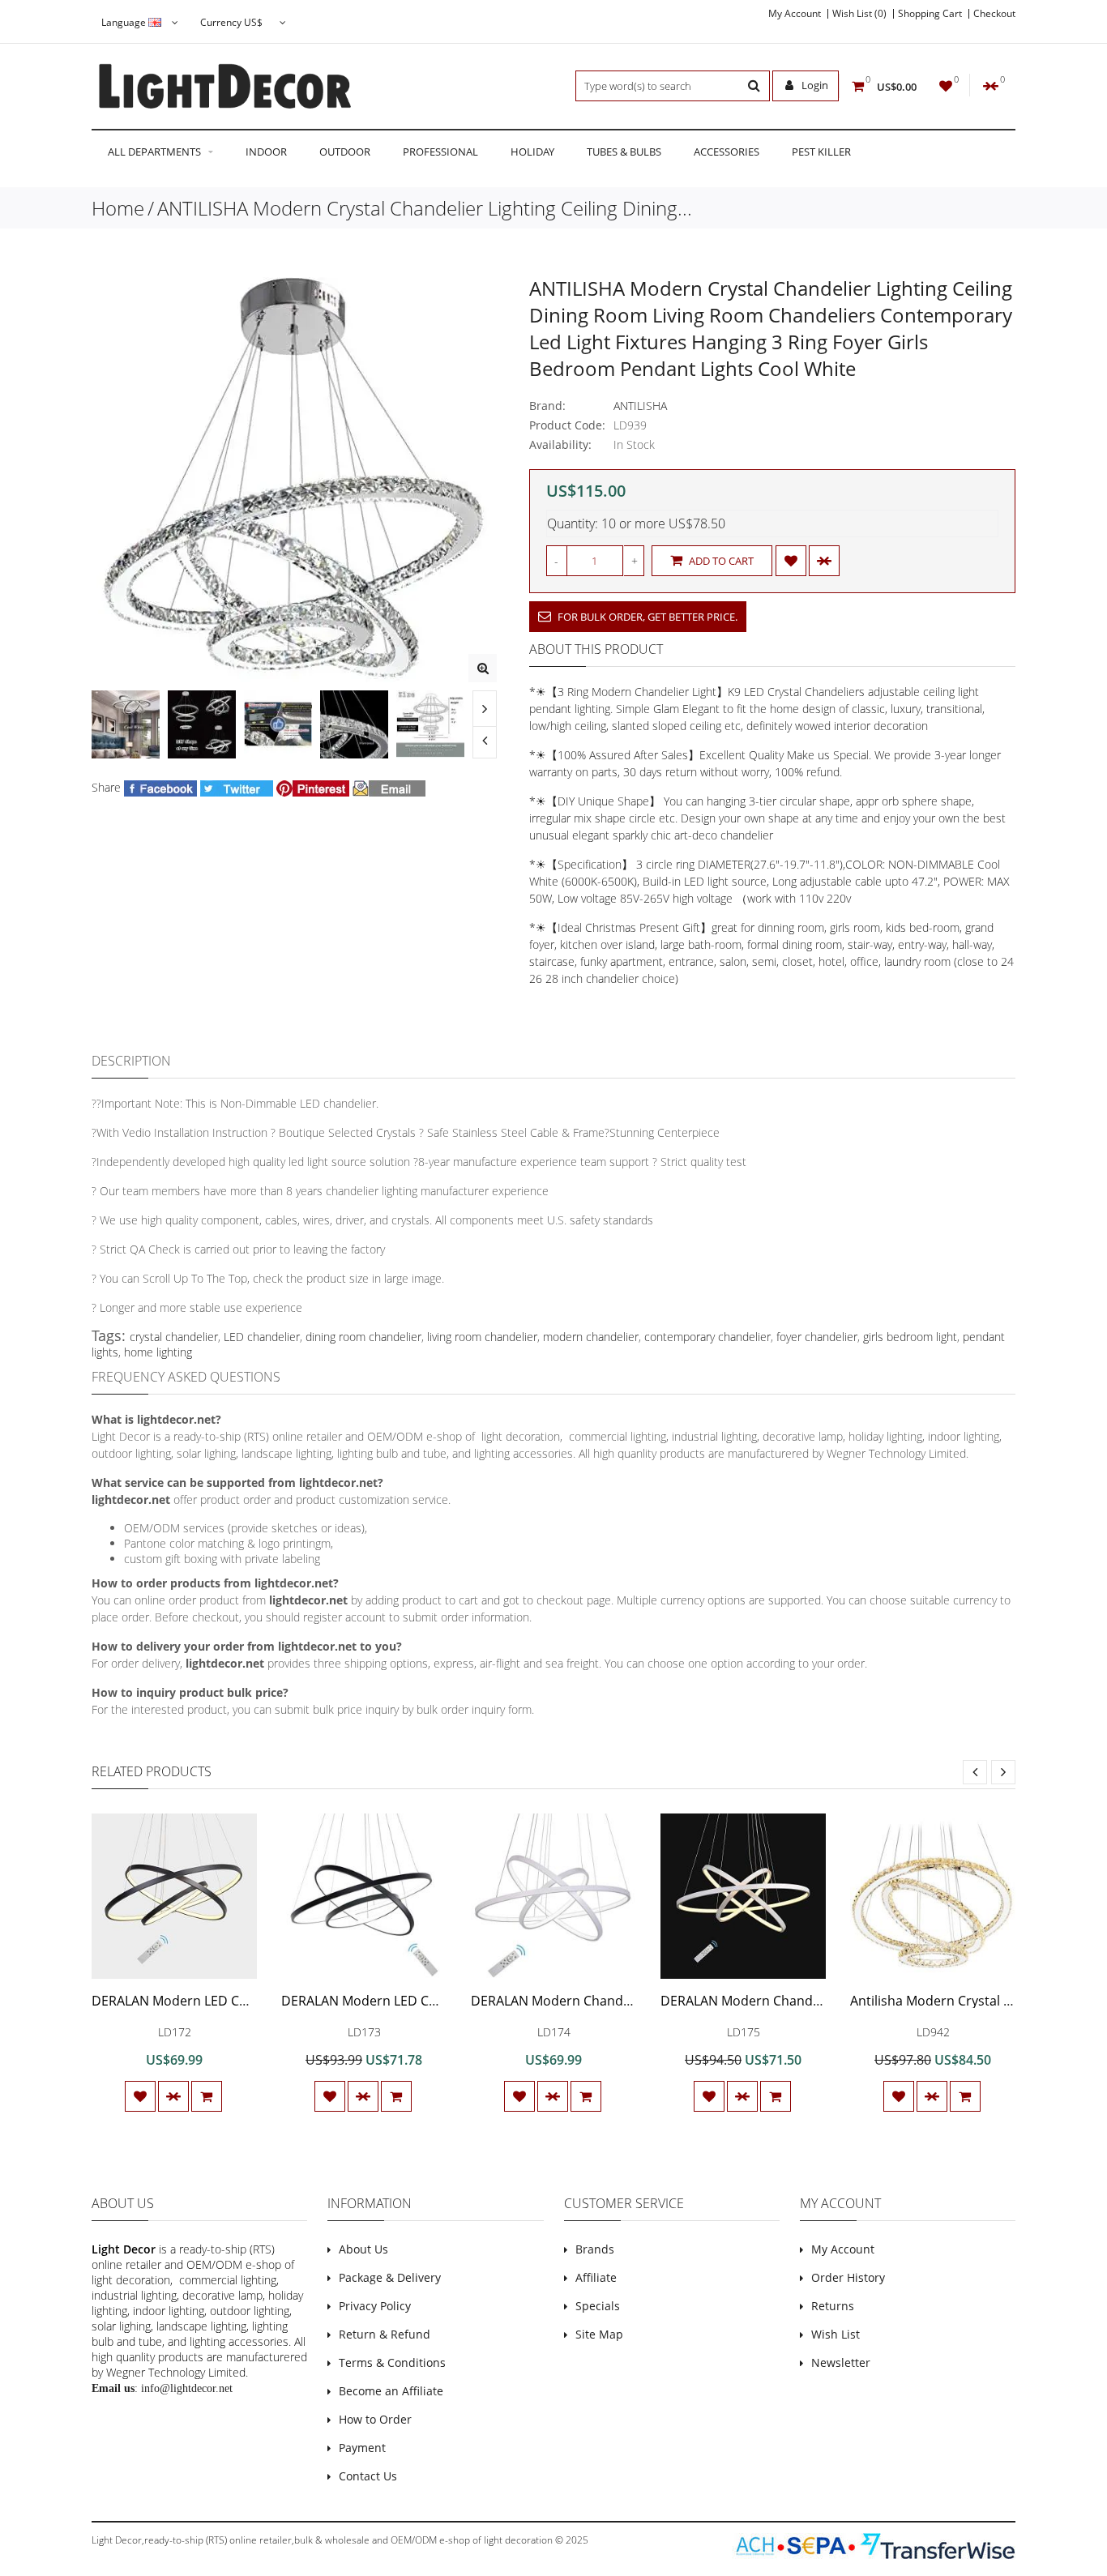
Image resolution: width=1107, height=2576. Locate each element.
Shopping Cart (930, 14)
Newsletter (841, 2362)
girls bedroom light (910, 1337)
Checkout (994, 14)
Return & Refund (385, 2334)
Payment (362, 2448)
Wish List (836, 2334)
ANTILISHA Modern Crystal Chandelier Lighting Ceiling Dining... (425, 208)
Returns (833, 2306)
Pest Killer (821, 152)
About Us (363, 2249)
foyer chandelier (817, 1337)
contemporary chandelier (707, 1337)
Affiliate (596, 2277)
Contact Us (368, 2476)
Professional (440, 152)
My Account (795, 14)
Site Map (599, 2334)
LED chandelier (262, 1337)
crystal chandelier (174, 1337)
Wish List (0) (859, 14)
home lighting (158, 1352)
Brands (595, 2249)
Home (118, 208)
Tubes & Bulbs (624, 152)
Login (814, 85)
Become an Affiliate (391, 2391)
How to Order (375, 2419)
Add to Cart (720, 561)
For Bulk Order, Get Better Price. (646, 617)
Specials (598, 2306)
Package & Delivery (390, 2277)
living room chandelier (482, 1337)
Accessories (727, 152)
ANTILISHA (640, 406)
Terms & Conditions (392, 2362)
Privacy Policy (375, 2306)
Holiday (532, 152)
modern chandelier (591, 1337)
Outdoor (345, 152)
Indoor (266, 152)
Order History (848, 2277)
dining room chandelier (363, 1337)
